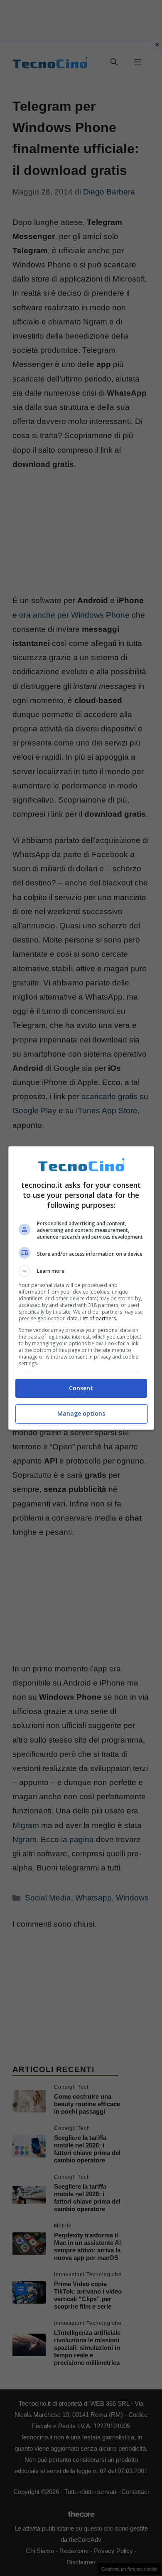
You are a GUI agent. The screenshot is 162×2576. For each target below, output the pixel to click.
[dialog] (81, 1288)
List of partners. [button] (99, 1318)
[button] (81, 1271)
